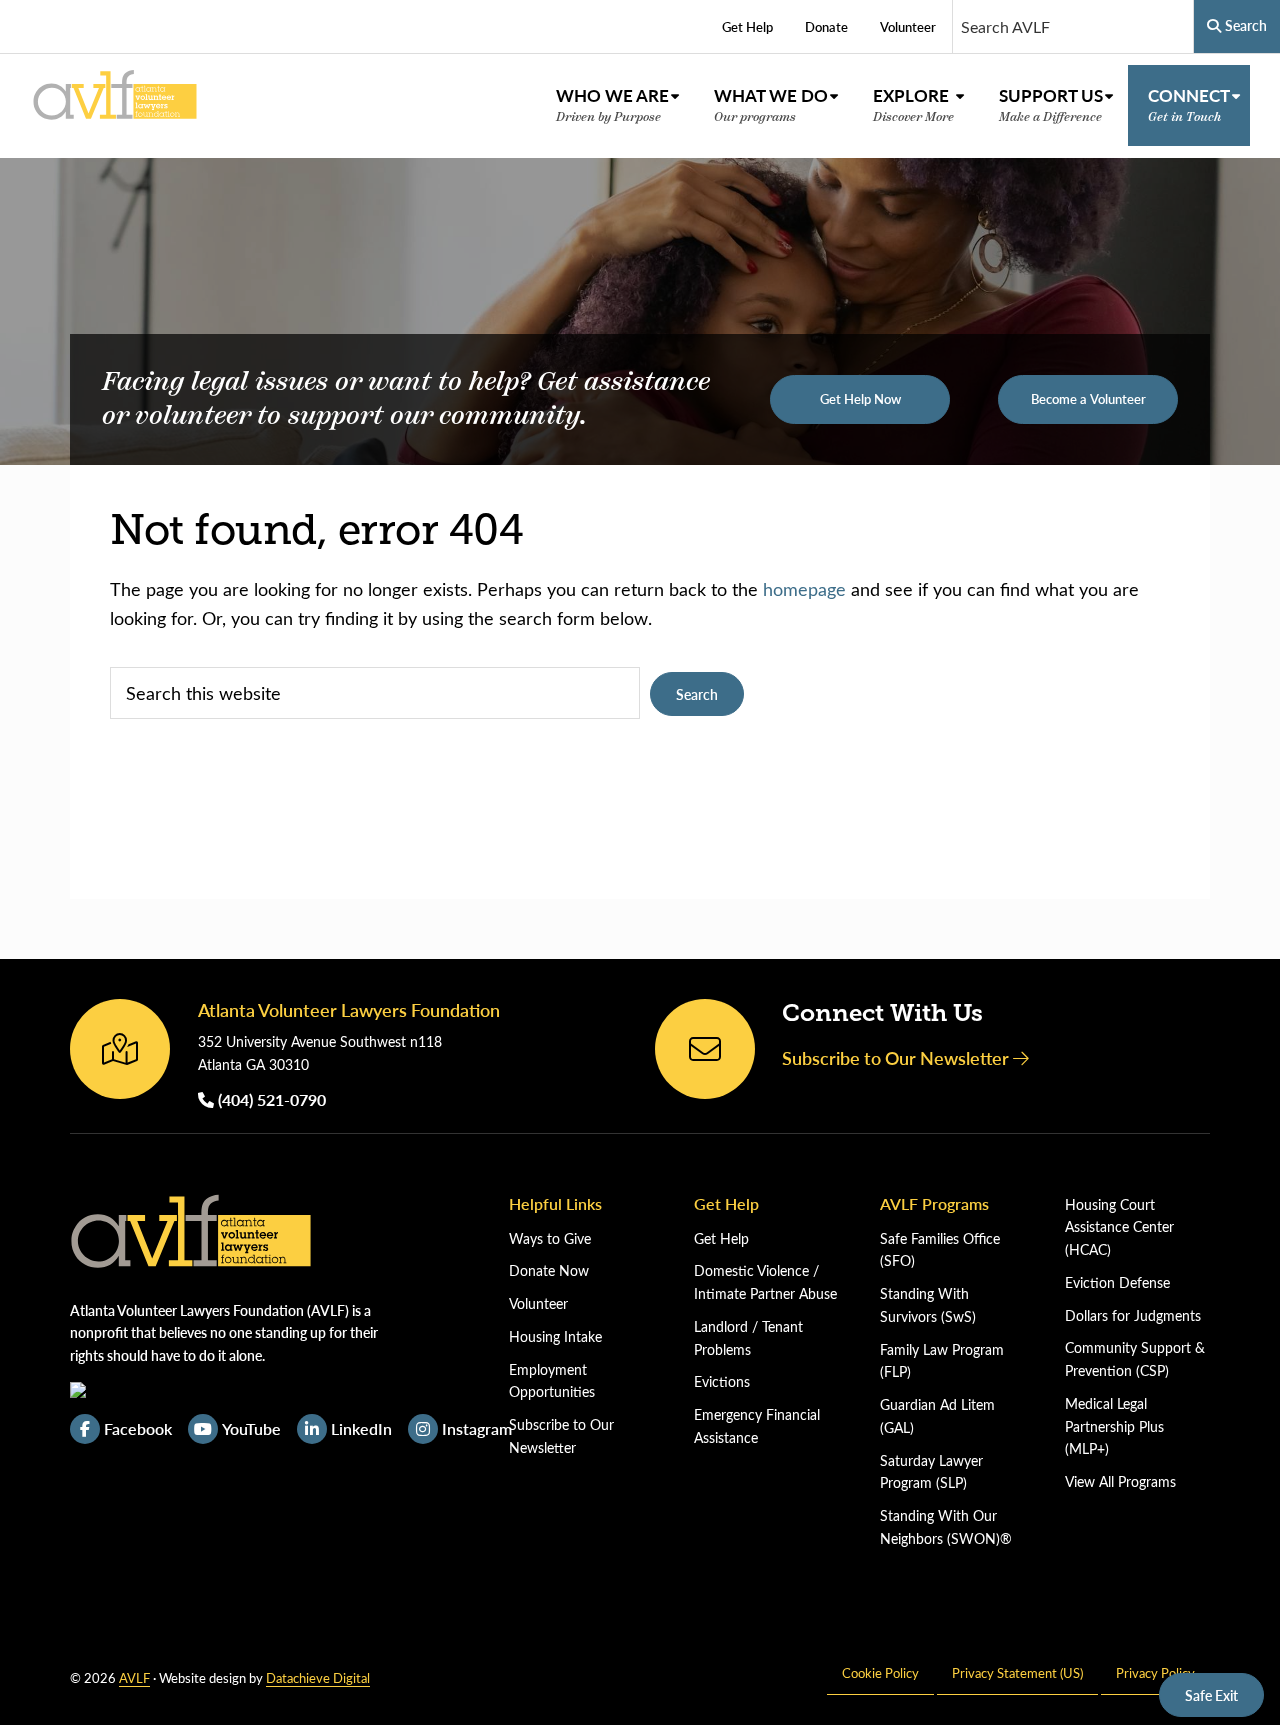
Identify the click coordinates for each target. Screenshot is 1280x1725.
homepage (804, 589)
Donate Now (549, 1270)
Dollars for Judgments (1133, 1315)
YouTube (251, 1428)
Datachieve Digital (318, 1677)
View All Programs (1120, 1481)
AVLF (134, 1677)
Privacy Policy (1155, 1672)
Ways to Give (550, 1238)
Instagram (477, 1428)
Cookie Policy (880, 1672)
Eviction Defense (1117, 1282)
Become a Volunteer (1088, 399)
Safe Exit (1211, 1695)
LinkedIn (361, 1428)
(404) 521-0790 (270, 1099)
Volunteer (538, 1303)
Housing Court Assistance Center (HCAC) (1119, 1227)
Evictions (722, 1381)
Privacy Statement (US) (1017, 1672)
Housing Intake (555, 1336)
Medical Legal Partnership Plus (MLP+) (1114, 1426)
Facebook (138, 1428)
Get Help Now (860, 399)
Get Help (721, 1238)
